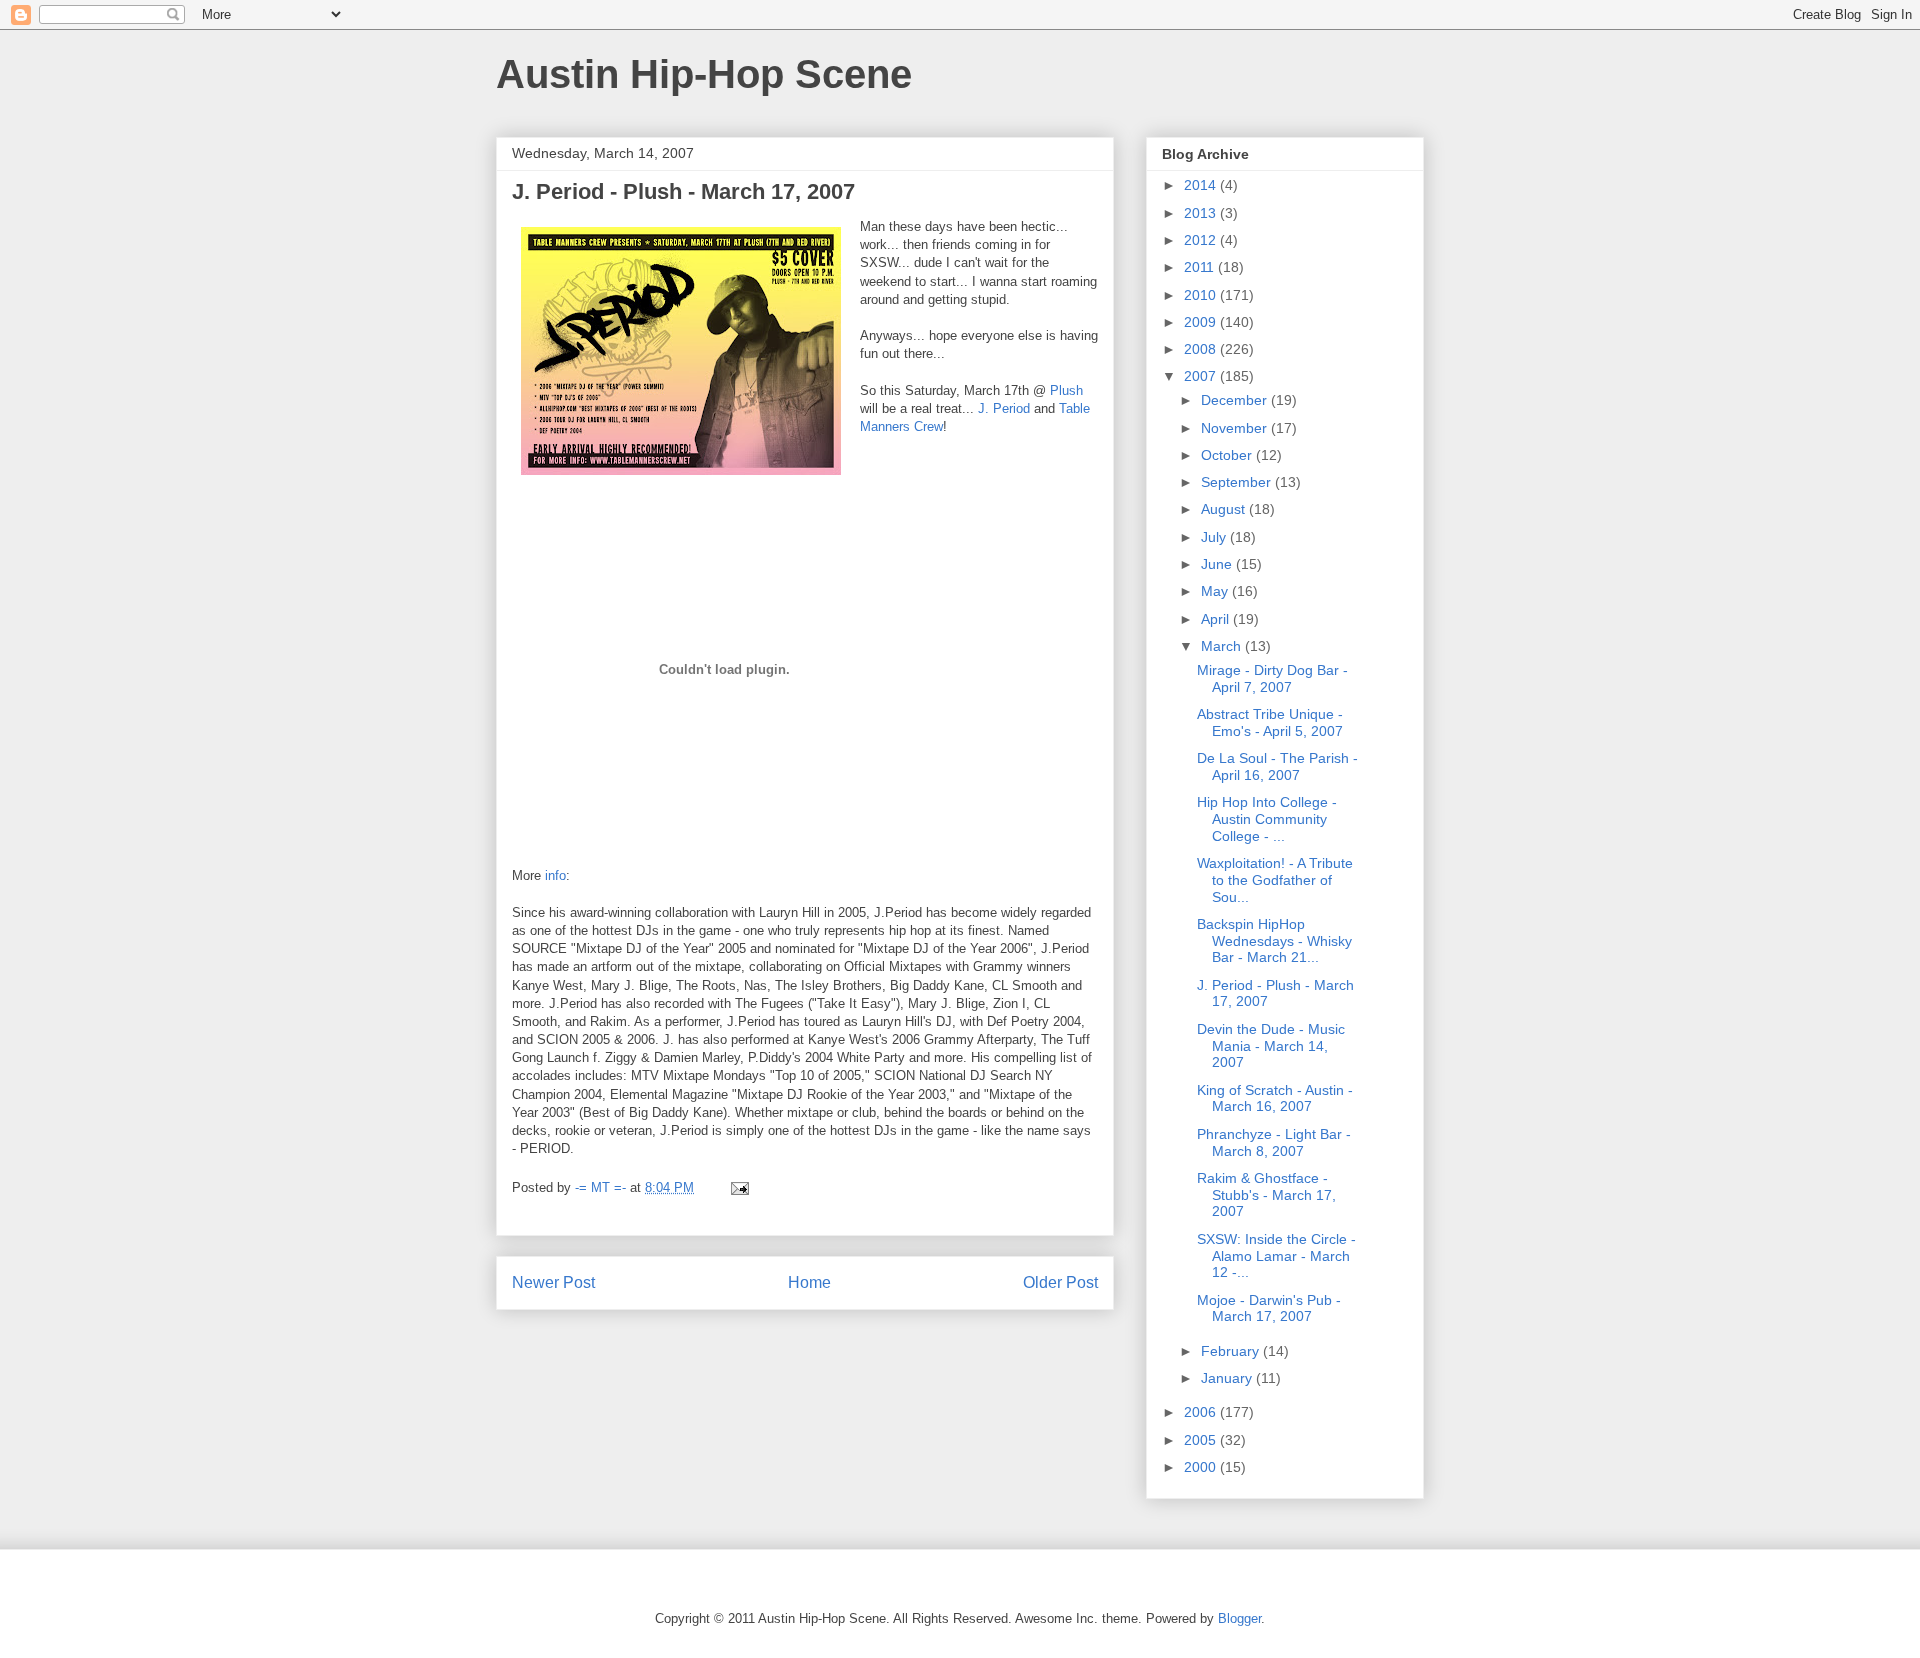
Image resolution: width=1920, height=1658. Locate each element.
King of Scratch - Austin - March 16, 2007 (1275, 1098)
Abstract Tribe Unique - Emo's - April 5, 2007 (1270, 722)
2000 (1202, 1467)
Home (809, 1282)
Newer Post (553, 1282)
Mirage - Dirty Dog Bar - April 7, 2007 (1272, 678)
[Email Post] (738, 1187)
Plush (1066, 390)
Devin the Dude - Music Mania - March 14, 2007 (1271, 1046)
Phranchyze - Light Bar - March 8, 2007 (1274, 1142)
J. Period (1004, 408)
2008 (1202, 349)
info (555, 875)
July (1215, 537)
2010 (1202, 295)
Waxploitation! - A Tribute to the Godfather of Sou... (1275, 880)
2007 (1202, 376)
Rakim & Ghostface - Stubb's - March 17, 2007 (1266, 1195)
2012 (1202, 240)
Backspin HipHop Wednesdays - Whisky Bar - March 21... (1274, 941)
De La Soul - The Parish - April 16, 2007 (1277, 766)
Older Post (1060, 1282)
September (1238, 482)
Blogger (1239, 1618)
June (1218, 564)
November (1236, 428)
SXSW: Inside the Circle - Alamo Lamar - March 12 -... (1276, 1256)
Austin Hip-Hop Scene (704, 74)
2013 (1202, 213)
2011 (1201, 267)
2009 (1202, 322)
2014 (1202, 185)
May (1216, 591)
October (1228, 455)
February (1232, 1351)
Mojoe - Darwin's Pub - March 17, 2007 (1269, 1308)
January (1228, 1378)
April (1217, 619)
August (1225, 509)
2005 (1202, 1440)
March (1223, 646)
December (1236, 400)
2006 (1202, 1412)
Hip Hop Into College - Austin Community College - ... (1267, 819)
